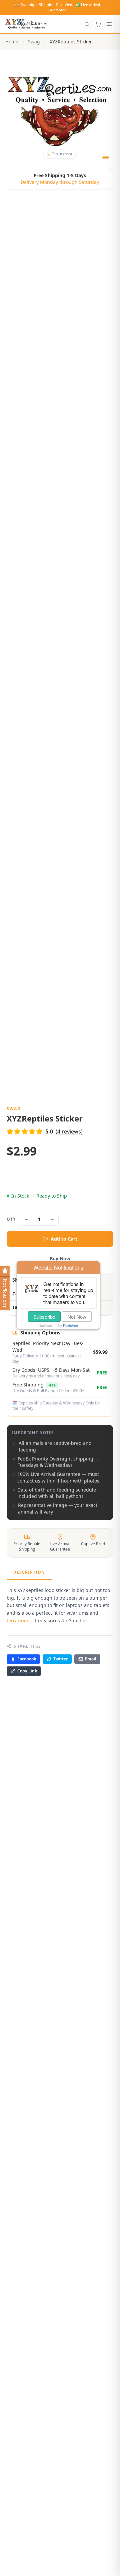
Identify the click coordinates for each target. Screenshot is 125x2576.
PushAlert (70, 1326)
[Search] (87, 24)
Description (29, 1572)
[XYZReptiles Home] (26, 24)
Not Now (77, 1317)
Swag (34, 42)
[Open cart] (98, 24)
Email (91, 1659)
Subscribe (44, 1317)
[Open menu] (109, 24)
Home (12, 42)
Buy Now (60, 1258)
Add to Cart (64, 1239)
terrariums (19, 1621)
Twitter (60, 1659)
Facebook (27, 1659)
